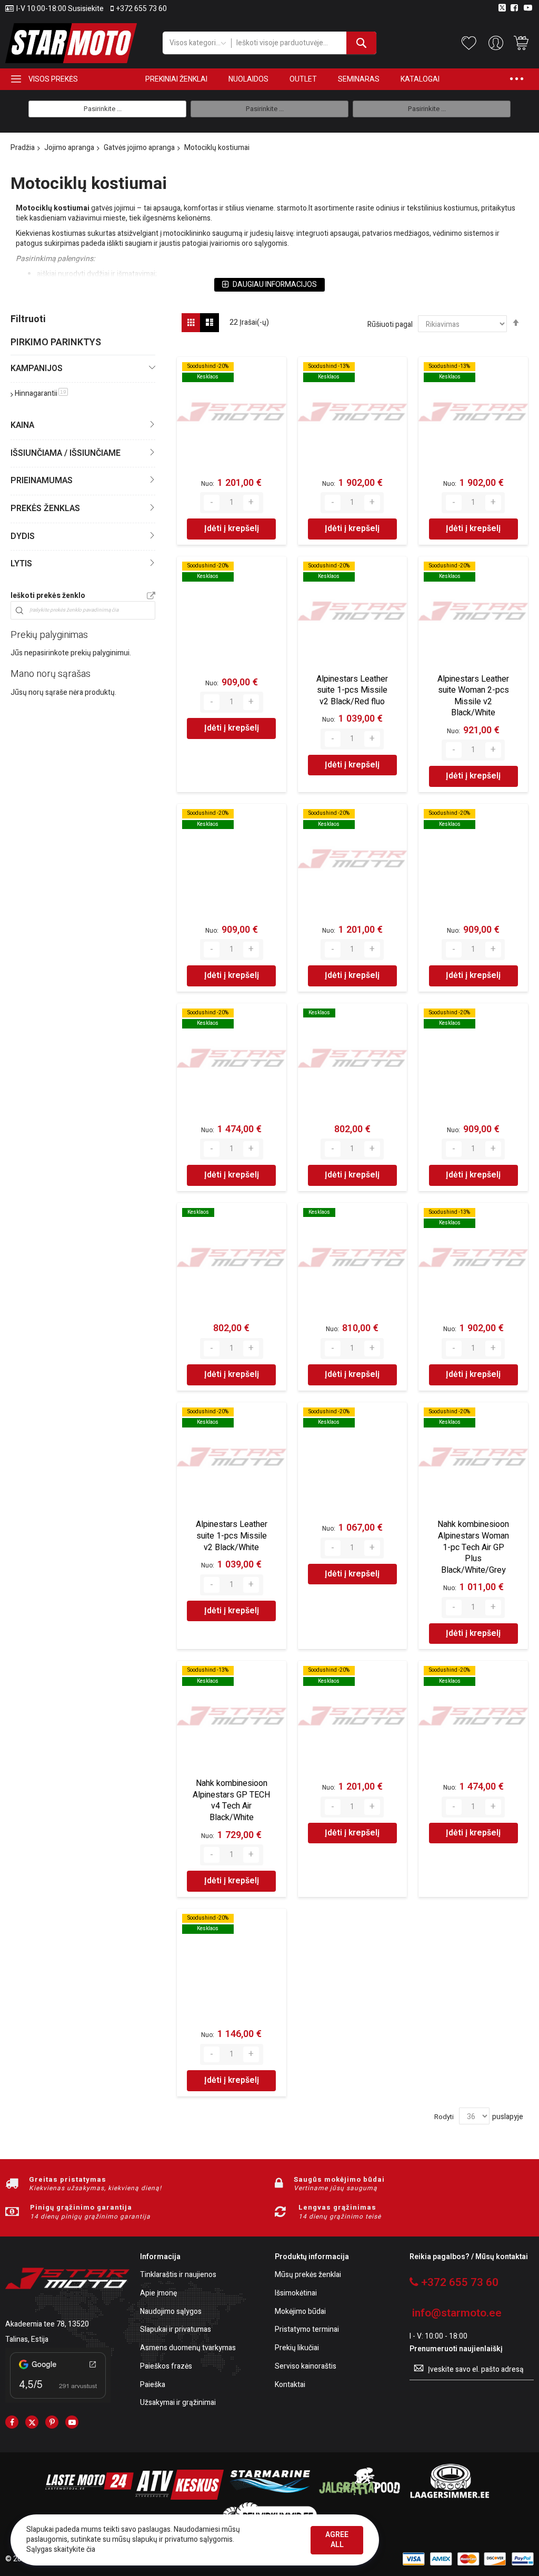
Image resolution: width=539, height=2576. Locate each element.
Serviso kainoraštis (306, 2367)
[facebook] (12, 2422)
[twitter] (32, 2422)
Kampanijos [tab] (37, 368)
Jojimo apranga (69, 148)
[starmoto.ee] (71, 43)
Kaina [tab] (22, 425)
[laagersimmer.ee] (450, 2497)
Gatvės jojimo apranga (139, 148)
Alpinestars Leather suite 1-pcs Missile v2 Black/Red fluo (352, 690)
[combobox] (304, 43)
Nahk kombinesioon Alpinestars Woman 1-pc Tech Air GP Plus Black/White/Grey (473, 1547)
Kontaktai (290, 2385)
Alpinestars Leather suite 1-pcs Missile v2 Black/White (232, 1536)
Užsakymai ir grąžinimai (178, 2403)
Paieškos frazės (166, 2367)
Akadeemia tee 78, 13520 (47, 2324)
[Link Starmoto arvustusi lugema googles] (58, 2400)
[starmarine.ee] (269, 2497)
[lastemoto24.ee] (89, 2497)
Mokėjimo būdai (300, 2312)
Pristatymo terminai (307, 2330)
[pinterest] (52, 2422)
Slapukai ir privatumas (176, 2330)
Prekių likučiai (297, 2348)
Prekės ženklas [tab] (45, 508)
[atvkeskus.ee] (179, 2497)
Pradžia (23, 148)
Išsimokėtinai (296, 2294)
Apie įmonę (158, 2294)
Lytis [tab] (21, 564)
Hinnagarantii (41, 393)
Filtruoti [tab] (28, 319)
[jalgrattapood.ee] (360, 2497)
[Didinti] (251, 503)
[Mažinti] (212, 503)
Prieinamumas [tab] (42, 481)
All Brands (151, 596)
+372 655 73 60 (142, 9)
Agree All (337, 2540)
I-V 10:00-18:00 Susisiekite (60, 9)
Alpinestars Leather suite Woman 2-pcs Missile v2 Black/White (473, 696)
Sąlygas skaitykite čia (61, 2549)
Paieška (153, 2385)
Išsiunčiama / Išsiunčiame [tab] (66, 453)
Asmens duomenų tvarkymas (188, 2348)
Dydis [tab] (23, 536)
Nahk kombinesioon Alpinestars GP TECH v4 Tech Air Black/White (231, 1800)
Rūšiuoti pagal (390, 325)
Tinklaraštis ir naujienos (178, 2275)
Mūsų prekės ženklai (308, 2275)
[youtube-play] (72, 2422)
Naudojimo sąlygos (171, 2312)
